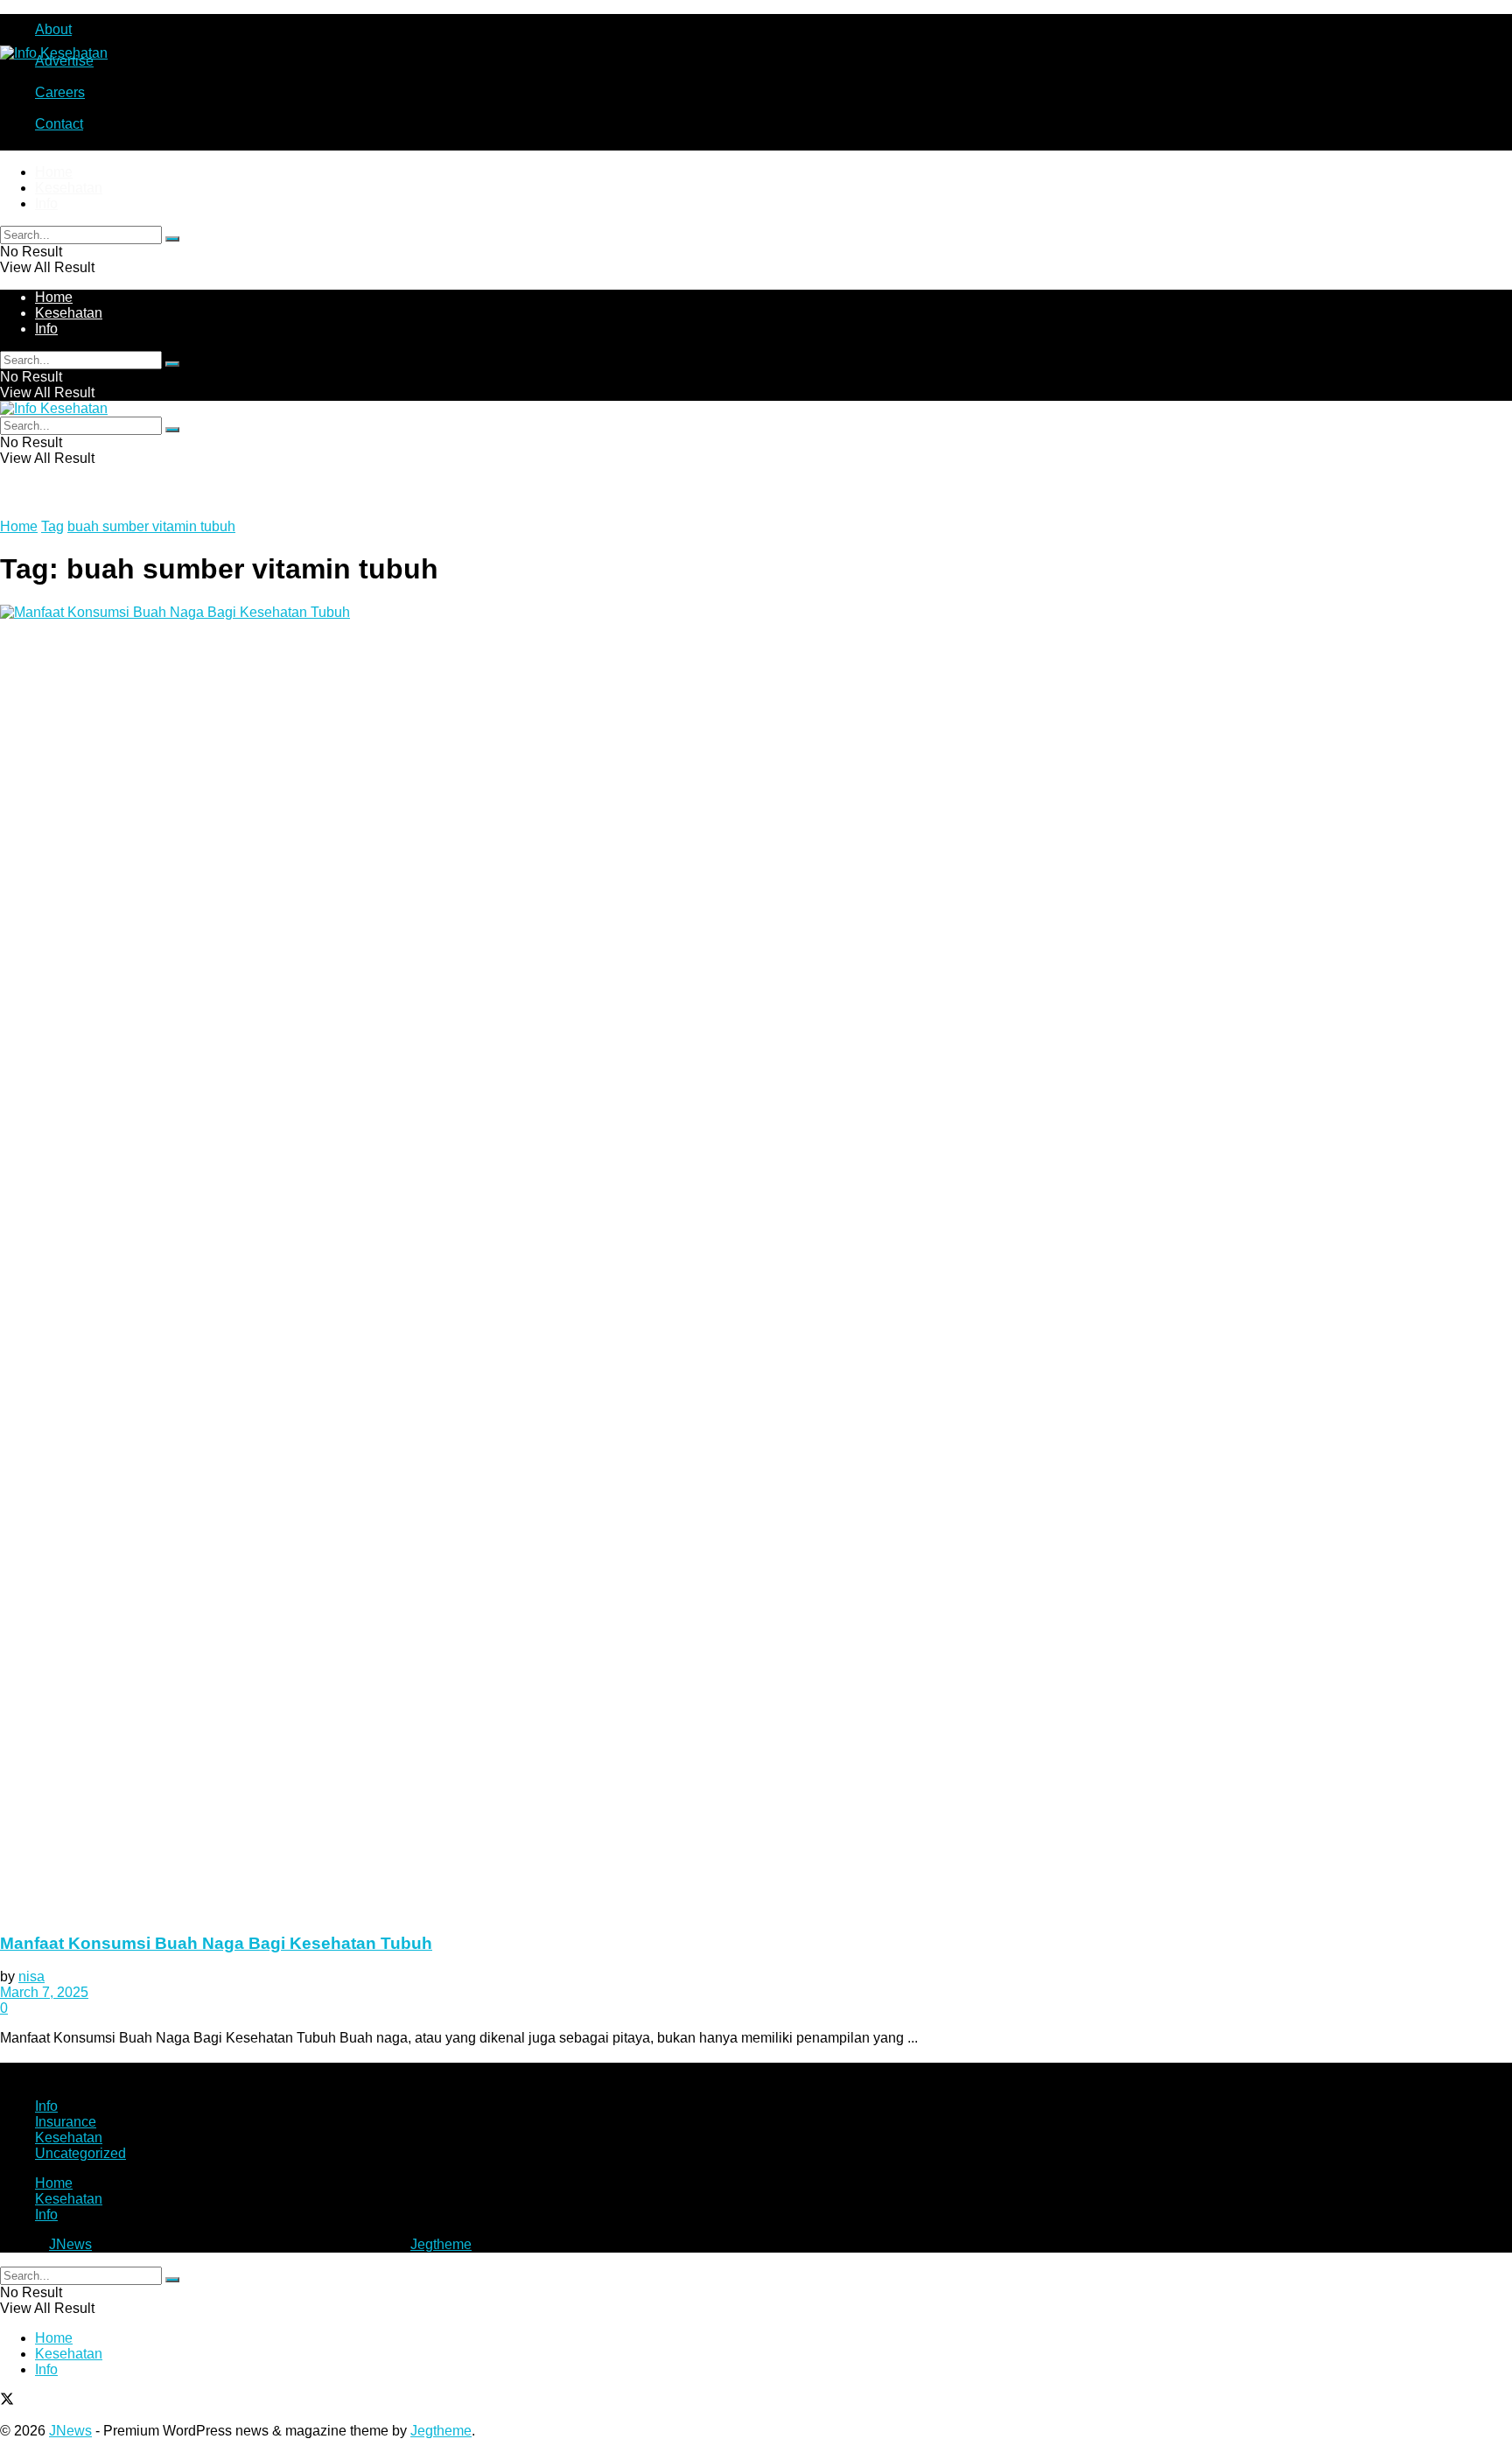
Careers (60, 92)
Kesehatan (69, 188)
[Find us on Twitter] (7, 2401)
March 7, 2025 (44, 1992)
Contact (59, 124)
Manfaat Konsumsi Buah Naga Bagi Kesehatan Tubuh (216, 1943)
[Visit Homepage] (54, 53)
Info (46, 203)
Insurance (66, 2122)
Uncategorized (80, 2153)
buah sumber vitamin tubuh (151, 526)
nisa (31, 1976)
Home (54, 172)
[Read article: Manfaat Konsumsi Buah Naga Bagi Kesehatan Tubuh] (756, 1261)
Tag (52, 526)
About (53, 29)
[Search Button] (172, 239)
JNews (70, 2244)
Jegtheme (441, 2244)
